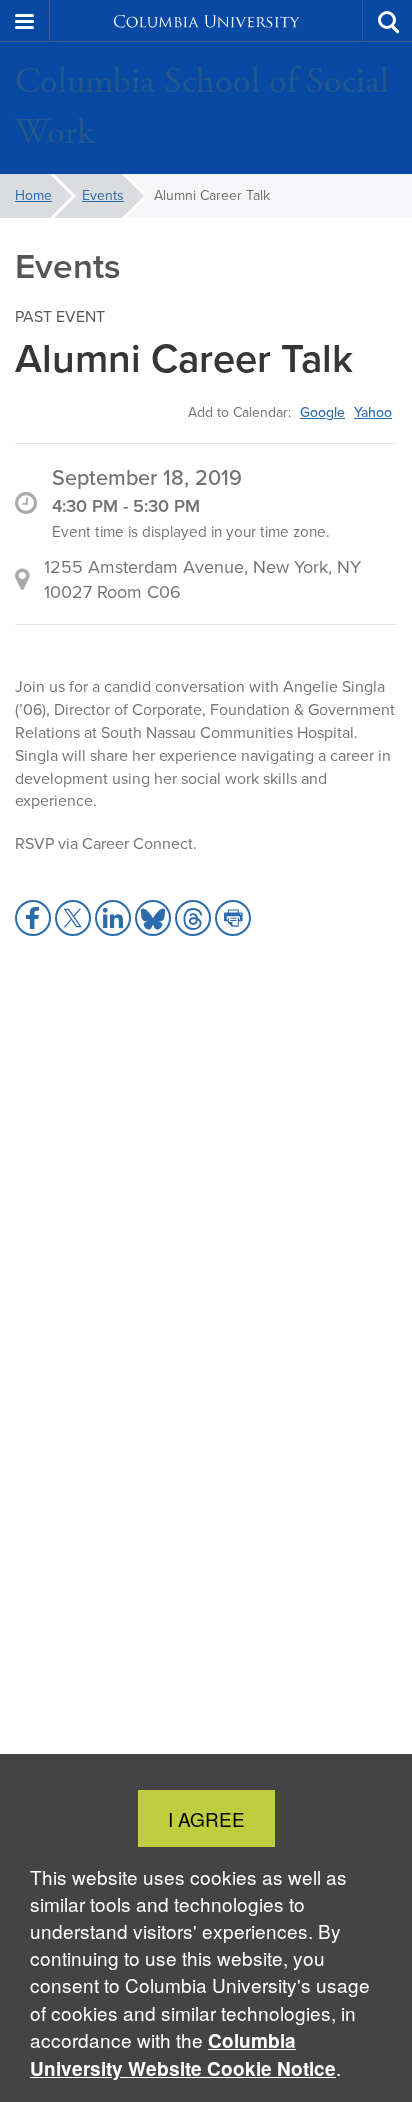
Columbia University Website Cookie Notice (183, 2054)
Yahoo (373, 412)
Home (33, 195)
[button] (25, 21)
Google (322, 412)
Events (103, 195)
